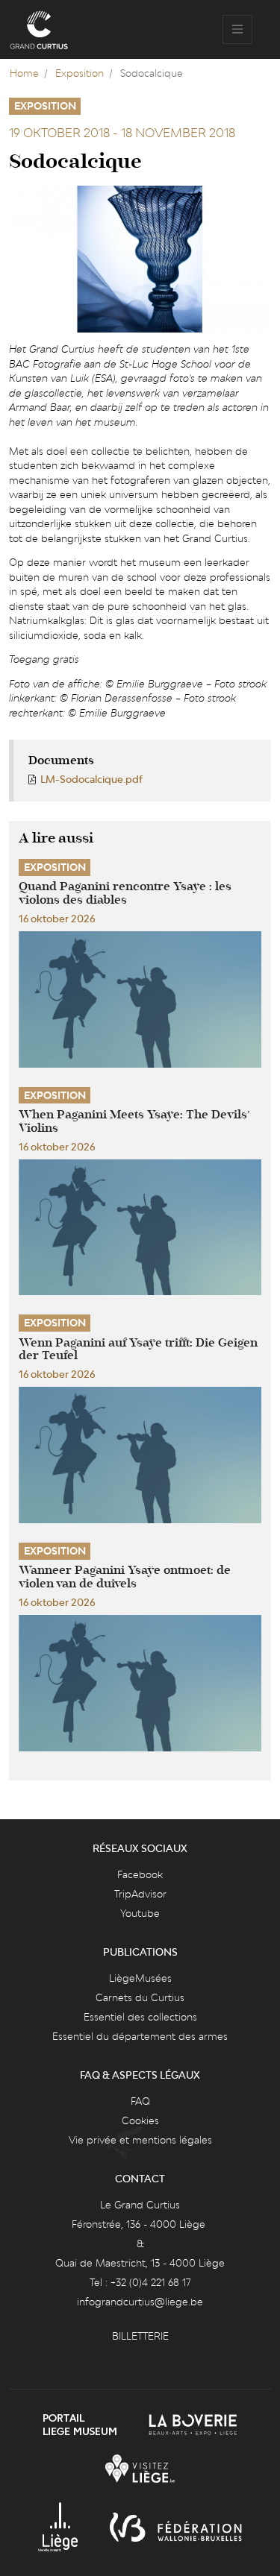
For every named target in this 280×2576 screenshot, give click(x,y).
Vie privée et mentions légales (140, 2140)
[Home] (39, 30)
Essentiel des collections (140, 2017)
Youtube (140, 1913)
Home (24, 73)
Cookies (140, 2120)
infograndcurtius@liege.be (140, 2302)
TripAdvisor (140, 1894)
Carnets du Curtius (140, 1997)
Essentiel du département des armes (140, 2036)
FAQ (140, 2101)
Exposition (80, 73)
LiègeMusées (140, 1978)
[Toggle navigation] (237, 30)
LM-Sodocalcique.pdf (91, 779)
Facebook (140, 1874)
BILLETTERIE (140, 2336)
